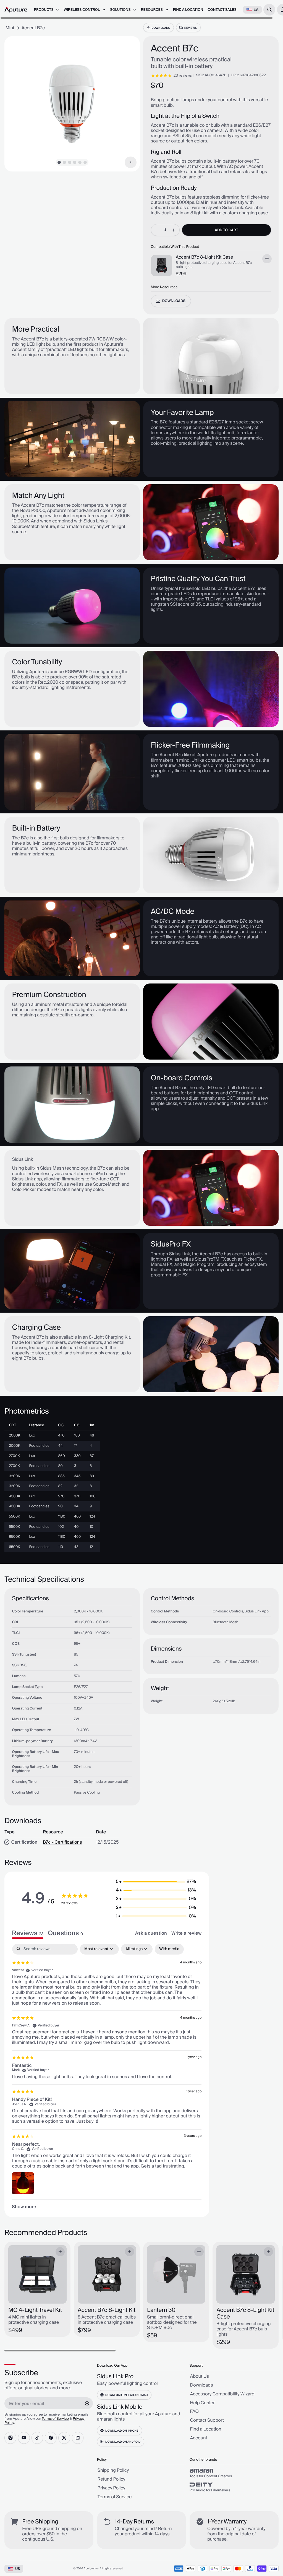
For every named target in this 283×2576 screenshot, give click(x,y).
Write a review (186, 1933)
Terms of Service (55, 2419)
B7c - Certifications (62, 1843)
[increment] (174, 230)
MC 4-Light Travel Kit (35, 2310)
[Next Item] (131, 162)
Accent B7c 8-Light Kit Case (205, 258)
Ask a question (151, 1933)
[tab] (65, 1933)
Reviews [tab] (28, 1933)
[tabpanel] (107, 2077)
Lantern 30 (161, 2310)
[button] (156, 1882)
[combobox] (269, 10)
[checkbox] (169, 1949)
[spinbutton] (165, 230)
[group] (234, 2473)
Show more (24, 2207)
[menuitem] (47, 10)
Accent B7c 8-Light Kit (107, 2310)
